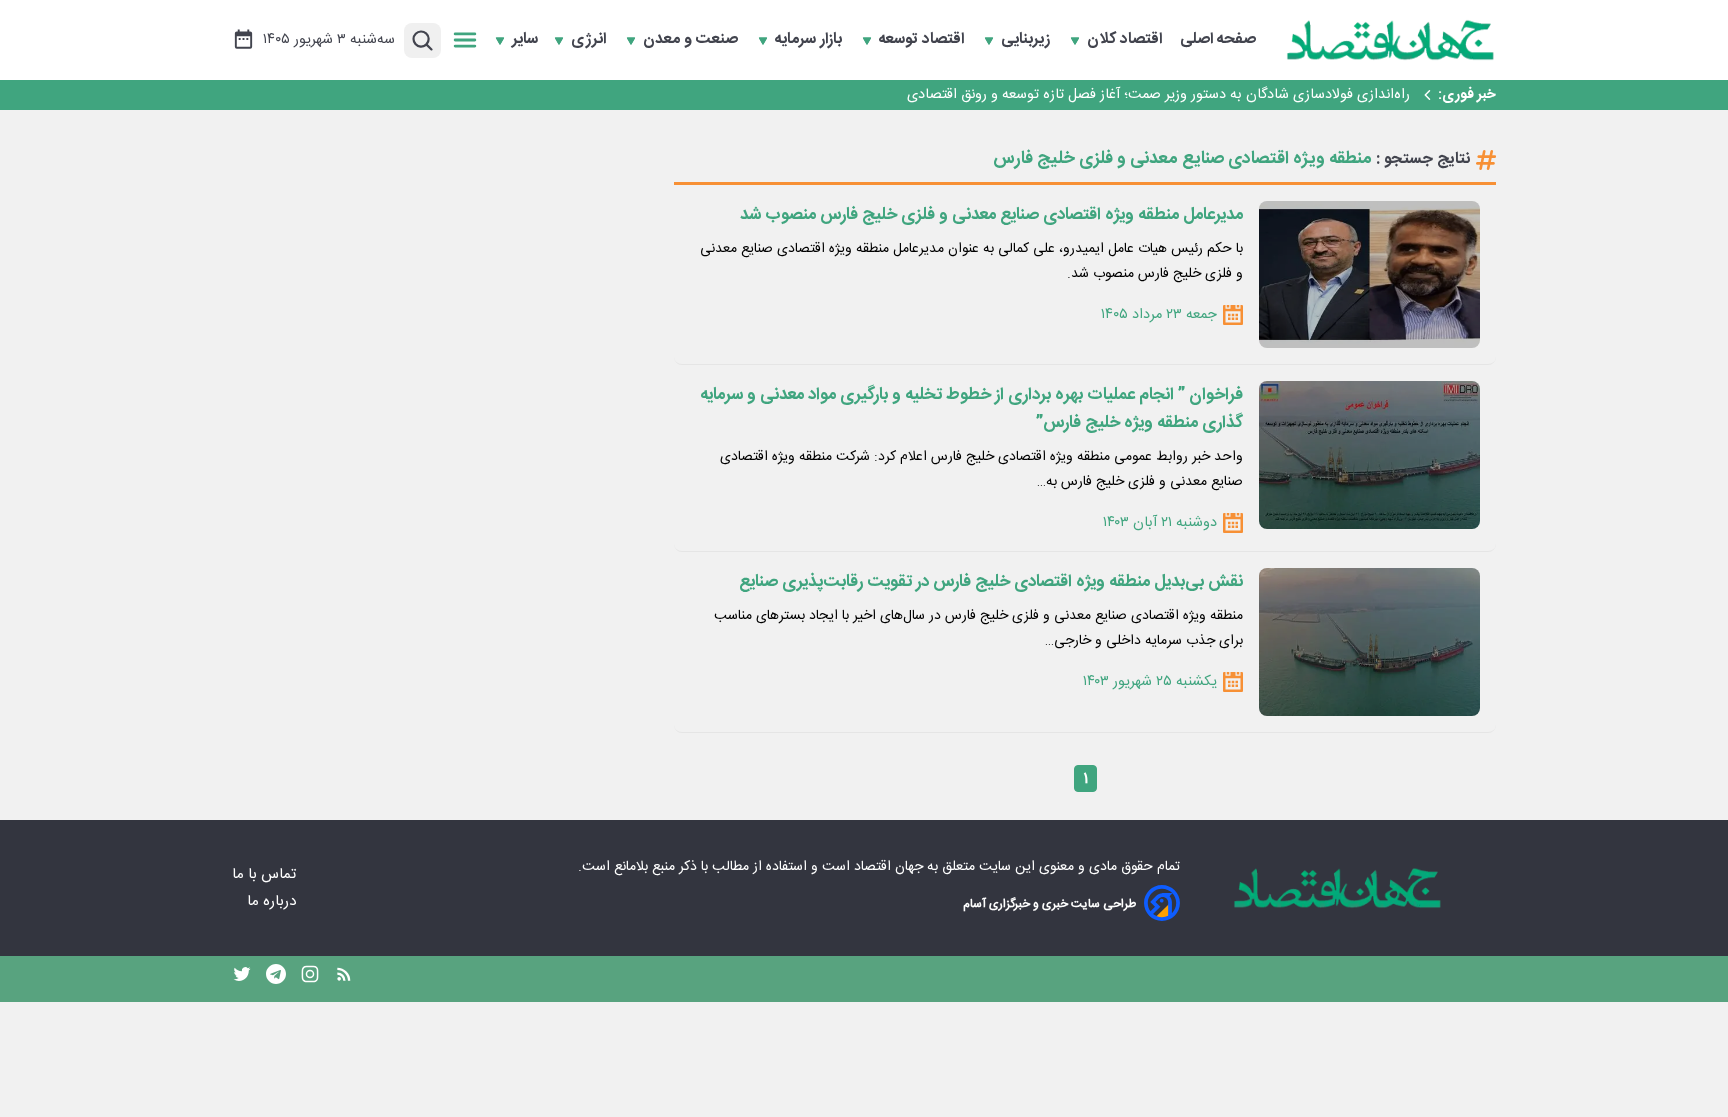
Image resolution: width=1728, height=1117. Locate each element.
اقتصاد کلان (1126, 40)
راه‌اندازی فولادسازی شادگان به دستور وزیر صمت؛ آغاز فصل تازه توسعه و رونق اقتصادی (1158, 95)
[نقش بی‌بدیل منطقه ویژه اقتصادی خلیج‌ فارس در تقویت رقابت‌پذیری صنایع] (1369, 641)
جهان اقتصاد (888, 867)
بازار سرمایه (810, 40)
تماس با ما (266, 874)
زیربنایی (1027, 40)
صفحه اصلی (1218, 40)
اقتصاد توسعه (923, 40)
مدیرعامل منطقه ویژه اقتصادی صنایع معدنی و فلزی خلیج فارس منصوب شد (991, 215)
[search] (422, 40)
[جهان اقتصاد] (1391, 40)
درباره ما (273, 901)
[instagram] (310, 979)
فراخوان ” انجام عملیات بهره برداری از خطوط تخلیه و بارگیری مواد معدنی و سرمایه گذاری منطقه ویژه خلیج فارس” (971, 409)
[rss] (344, 979)
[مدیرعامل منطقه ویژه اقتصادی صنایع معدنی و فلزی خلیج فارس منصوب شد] (1369, 274)
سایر (525, 40)
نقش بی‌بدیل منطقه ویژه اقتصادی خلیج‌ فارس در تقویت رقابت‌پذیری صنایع (991, 582)
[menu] (465, 40)
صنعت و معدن (692, 40)
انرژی (590, 40)
